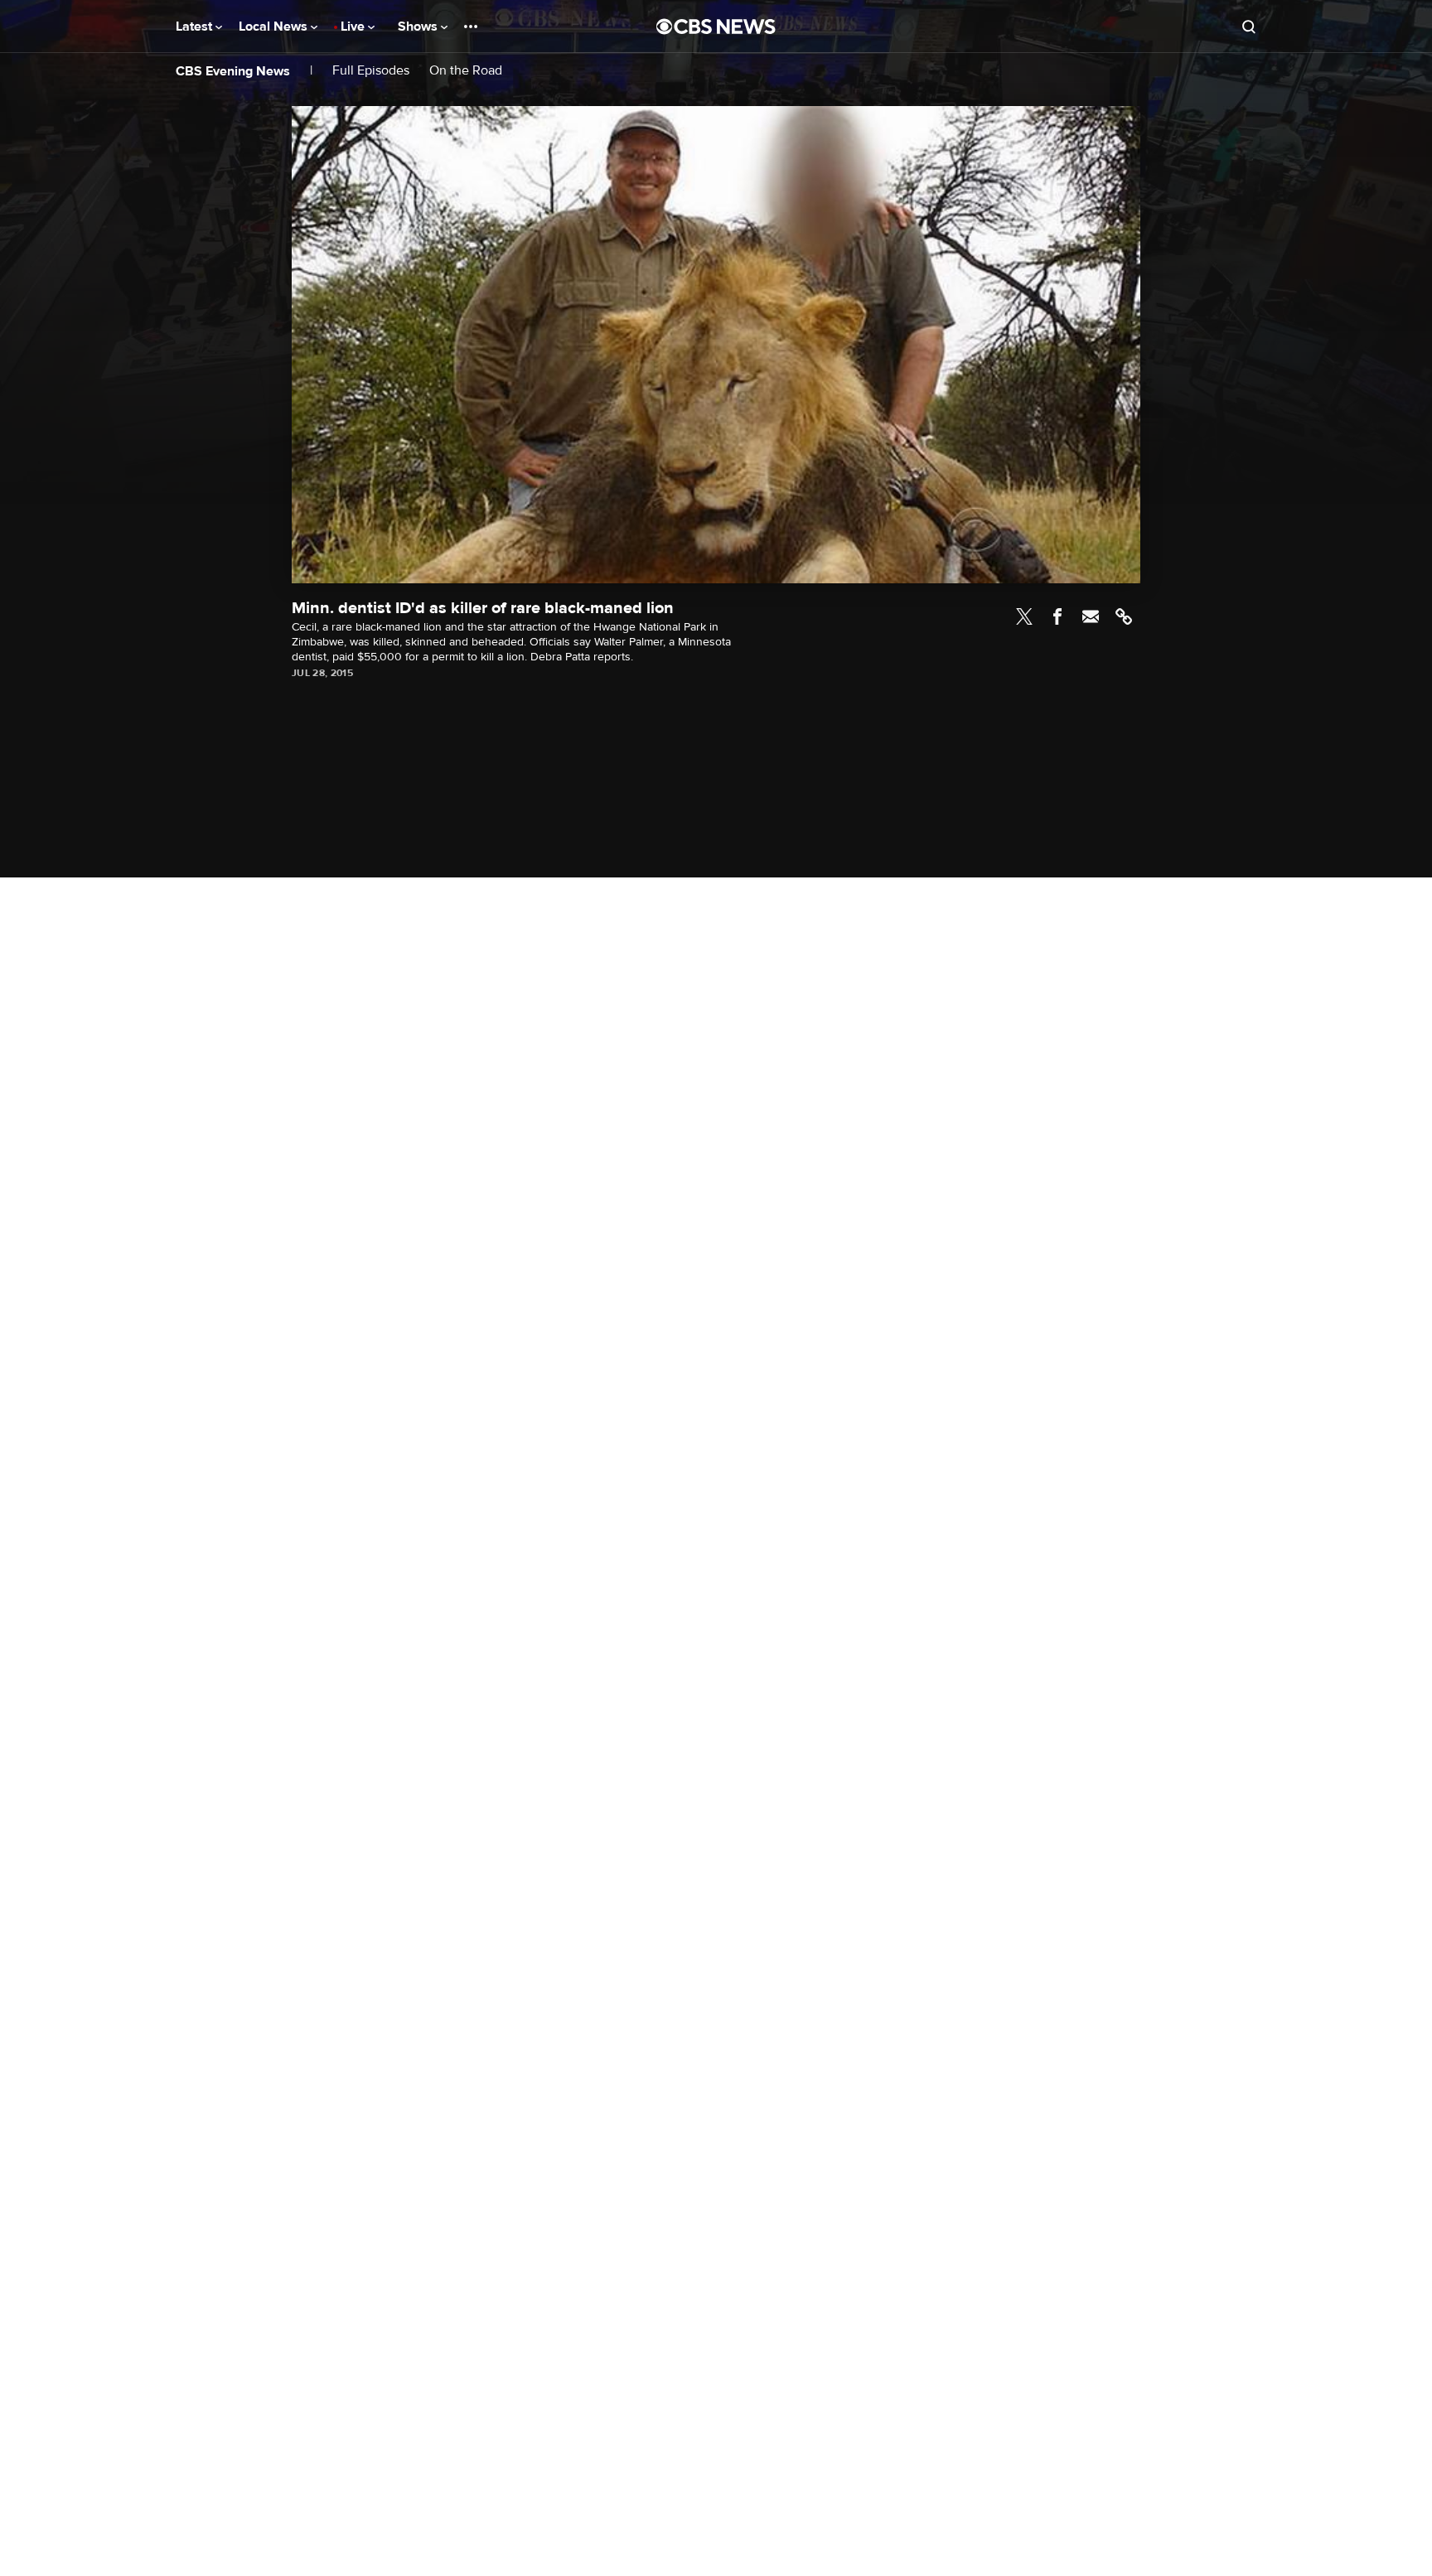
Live (354, 27)
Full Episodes (371, 71)
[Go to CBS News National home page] (716, 27)
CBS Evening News (233, 71)
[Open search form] (1249, 27)
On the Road (466, 71)
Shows (419, 27)
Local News (275, 27)
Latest (196, 27)
